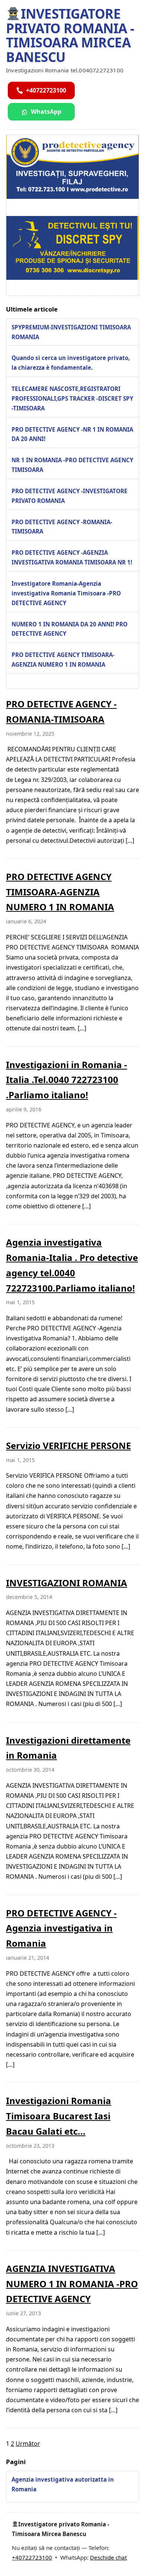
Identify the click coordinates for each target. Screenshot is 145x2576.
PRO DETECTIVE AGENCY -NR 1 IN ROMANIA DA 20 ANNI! (72, 434)
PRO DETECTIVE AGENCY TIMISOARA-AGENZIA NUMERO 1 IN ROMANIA (63, 660)
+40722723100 (32, 2557)
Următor (28, 2444)
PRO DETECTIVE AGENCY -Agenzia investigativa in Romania (61, 1928)
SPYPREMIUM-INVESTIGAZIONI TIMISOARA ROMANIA (71, 332)
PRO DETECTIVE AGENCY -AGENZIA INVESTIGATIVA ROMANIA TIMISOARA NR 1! (72, 557)
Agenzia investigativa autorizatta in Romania (63, 2484)
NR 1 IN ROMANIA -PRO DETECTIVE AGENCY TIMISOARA (72, 465)
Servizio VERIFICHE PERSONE (68, 1445)
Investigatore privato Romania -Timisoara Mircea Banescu (70, 35)
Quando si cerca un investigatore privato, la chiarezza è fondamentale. (71, 363)
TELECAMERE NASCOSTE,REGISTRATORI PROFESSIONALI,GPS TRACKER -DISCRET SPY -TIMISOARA (72, 398)
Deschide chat (108, 2557)
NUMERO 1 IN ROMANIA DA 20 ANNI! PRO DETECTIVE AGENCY (70, 629)
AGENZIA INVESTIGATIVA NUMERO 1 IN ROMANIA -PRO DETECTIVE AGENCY (72, 2284)
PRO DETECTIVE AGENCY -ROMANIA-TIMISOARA (62, 527)
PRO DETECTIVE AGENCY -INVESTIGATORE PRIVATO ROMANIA (70, 496)
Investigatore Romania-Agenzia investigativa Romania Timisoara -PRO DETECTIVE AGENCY (66, 593)
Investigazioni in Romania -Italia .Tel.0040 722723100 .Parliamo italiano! (67, 1080)
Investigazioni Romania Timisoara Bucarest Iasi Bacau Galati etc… (59, 2116)
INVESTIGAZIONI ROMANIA (67, 1583)
